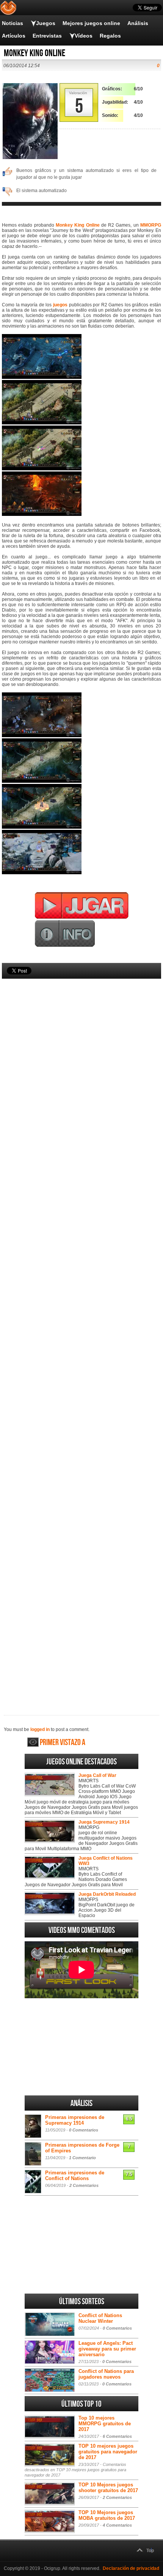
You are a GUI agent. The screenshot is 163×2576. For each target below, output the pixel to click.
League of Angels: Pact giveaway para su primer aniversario (107, 2349)
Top (150, 2551)
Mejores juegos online (91, 23)
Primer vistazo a (63, 1743)
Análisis (138, 23)
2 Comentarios (84, 2185)
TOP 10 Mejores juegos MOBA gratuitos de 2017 (107, 2515)
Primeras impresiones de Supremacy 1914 (75, 2120)
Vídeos (84, 36)
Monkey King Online (78, 225)
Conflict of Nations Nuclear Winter (100, 2318)
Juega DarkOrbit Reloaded (107, 1894)
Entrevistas (47, 36)
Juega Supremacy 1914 (104, 1822)
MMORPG (151, 225)
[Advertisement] (81, 1334)
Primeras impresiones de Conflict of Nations (75, 2176)
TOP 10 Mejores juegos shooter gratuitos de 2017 (108, 2488)
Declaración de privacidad (131, 2568)
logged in (40, 1729)
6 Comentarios (117, 2436)
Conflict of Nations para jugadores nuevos (106, 2374)
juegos (60, 305)
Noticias (13, 23)
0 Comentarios (84, 2130)
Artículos (14, 36)
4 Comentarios (117, 2525)
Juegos (46, 23)
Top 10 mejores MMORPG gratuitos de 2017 (105, 2424)
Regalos (110, 36)
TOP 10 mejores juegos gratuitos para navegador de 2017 (108, 2452)
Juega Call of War (97, 1775)
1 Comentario (82, 2158)
